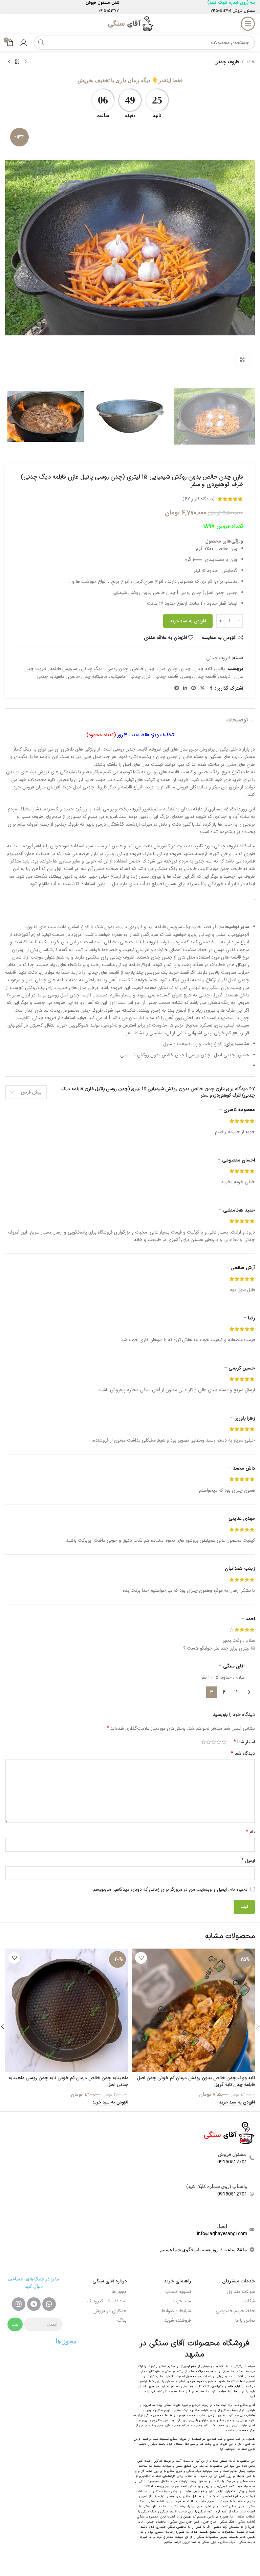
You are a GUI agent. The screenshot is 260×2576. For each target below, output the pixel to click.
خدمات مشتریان (239, 2281)
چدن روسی (117, 669)
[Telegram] (34, 2304)
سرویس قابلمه (64, 669)
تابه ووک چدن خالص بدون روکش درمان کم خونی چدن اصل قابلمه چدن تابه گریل (196, 2081)
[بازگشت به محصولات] (17, 62)
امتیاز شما (244, 1742)
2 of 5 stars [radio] (219, 1742)
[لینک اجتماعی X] (202, 688)
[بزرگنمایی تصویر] (242, 360)
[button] (248, 248)
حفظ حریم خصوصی (235, 2311)
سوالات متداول (241, 2292)
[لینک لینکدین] (185, 688)
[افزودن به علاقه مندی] (141, 1958)
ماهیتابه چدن (183, 2425)
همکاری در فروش (110, 2311)
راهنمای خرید (177, 2281)
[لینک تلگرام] (177, 688)
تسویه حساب (178, 2292)
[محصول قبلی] (25, 62)
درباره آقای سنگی (110, 2281)
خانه (251, 62)
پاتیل (220, 669)
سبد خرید (182, 2301)
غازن (239, 676)
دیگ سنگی (181, 2410)
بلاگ (122, 2320)
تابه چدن (203, 669)
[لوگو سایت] (130, 23)
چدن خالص (143, 669)
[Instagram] (19, 2304)
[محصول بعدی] (9, 62)
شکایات (248, 2301)
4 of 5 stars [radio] (209, 1742)
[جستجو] (41, 43)
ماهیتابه (118, 676)
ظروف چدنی (227, 62)
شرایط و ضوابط (176, 2311)
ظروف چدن (35, 669)
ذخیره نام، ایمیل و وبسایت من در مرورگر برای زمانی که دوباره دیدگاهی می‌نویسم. (169, 1889)
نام (250, 1832)
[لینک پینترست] (194, 688)
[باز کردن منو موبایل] (248, 24)
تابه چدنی (146, 2425)
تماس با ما (245, 2320)
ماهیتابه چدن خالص (88, 676)
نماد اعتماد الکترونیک (107, 2301)
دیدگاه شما (243, 1753)
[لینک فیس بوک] (211, 688)
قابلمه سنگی (246, 2522)
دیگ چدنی (92, 669)
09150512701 (221, 11)
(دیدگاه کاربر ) (199, 499)
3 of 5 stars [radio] (214, 1742)
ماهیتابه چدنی (50, 676)
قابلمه (225, 676)
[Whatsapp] (49, 2304)
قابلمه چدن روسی (199, 676)
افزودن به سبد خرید (188, 621)
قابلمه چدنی (166, 676)
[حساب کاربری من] (24, 43)
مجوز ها (119, 2292)
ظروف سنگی (161, 2491)
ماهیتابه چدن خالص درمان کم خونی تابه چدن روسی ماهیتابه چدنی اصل (68, 2081)
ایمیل (248, 1861)
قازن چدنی (140, 676)
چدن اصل (168, 669)
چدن (186, 669)
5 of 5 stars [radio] (204, 1742)
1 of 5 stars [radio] (224, 1742)
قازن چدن (164, 2425)
